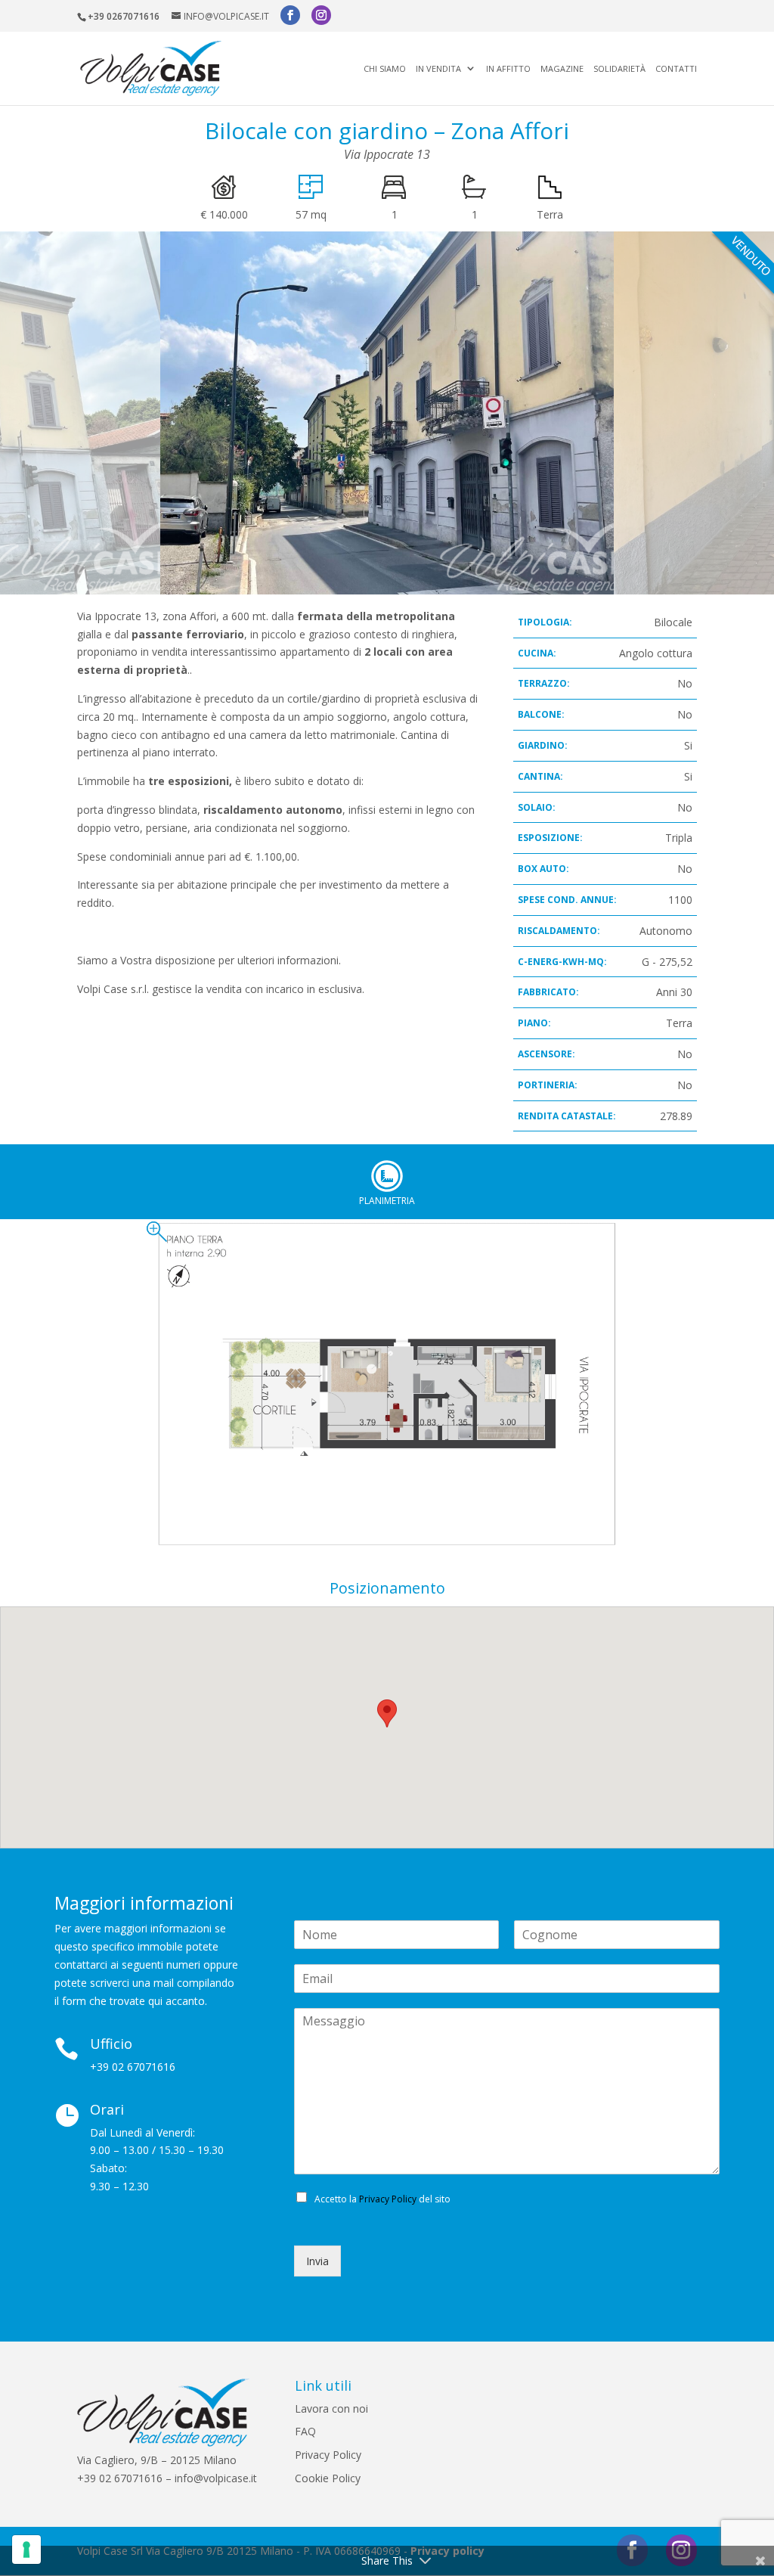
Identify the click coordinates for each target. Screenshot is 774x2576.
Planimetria (387, 1176)
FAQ (305, 2431)
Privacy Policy (388, 2199)
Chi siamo (385, 69)
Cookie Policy (328, 2478)
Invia (317, 2261)
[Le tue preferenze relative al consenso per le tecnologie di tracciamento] (26, 2550)
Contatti (676, 69)
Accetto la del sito (382, 2199)
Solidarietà (619, 69)
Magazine (562, 69)
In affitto (508, 69)
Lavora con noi (331, 2408)
